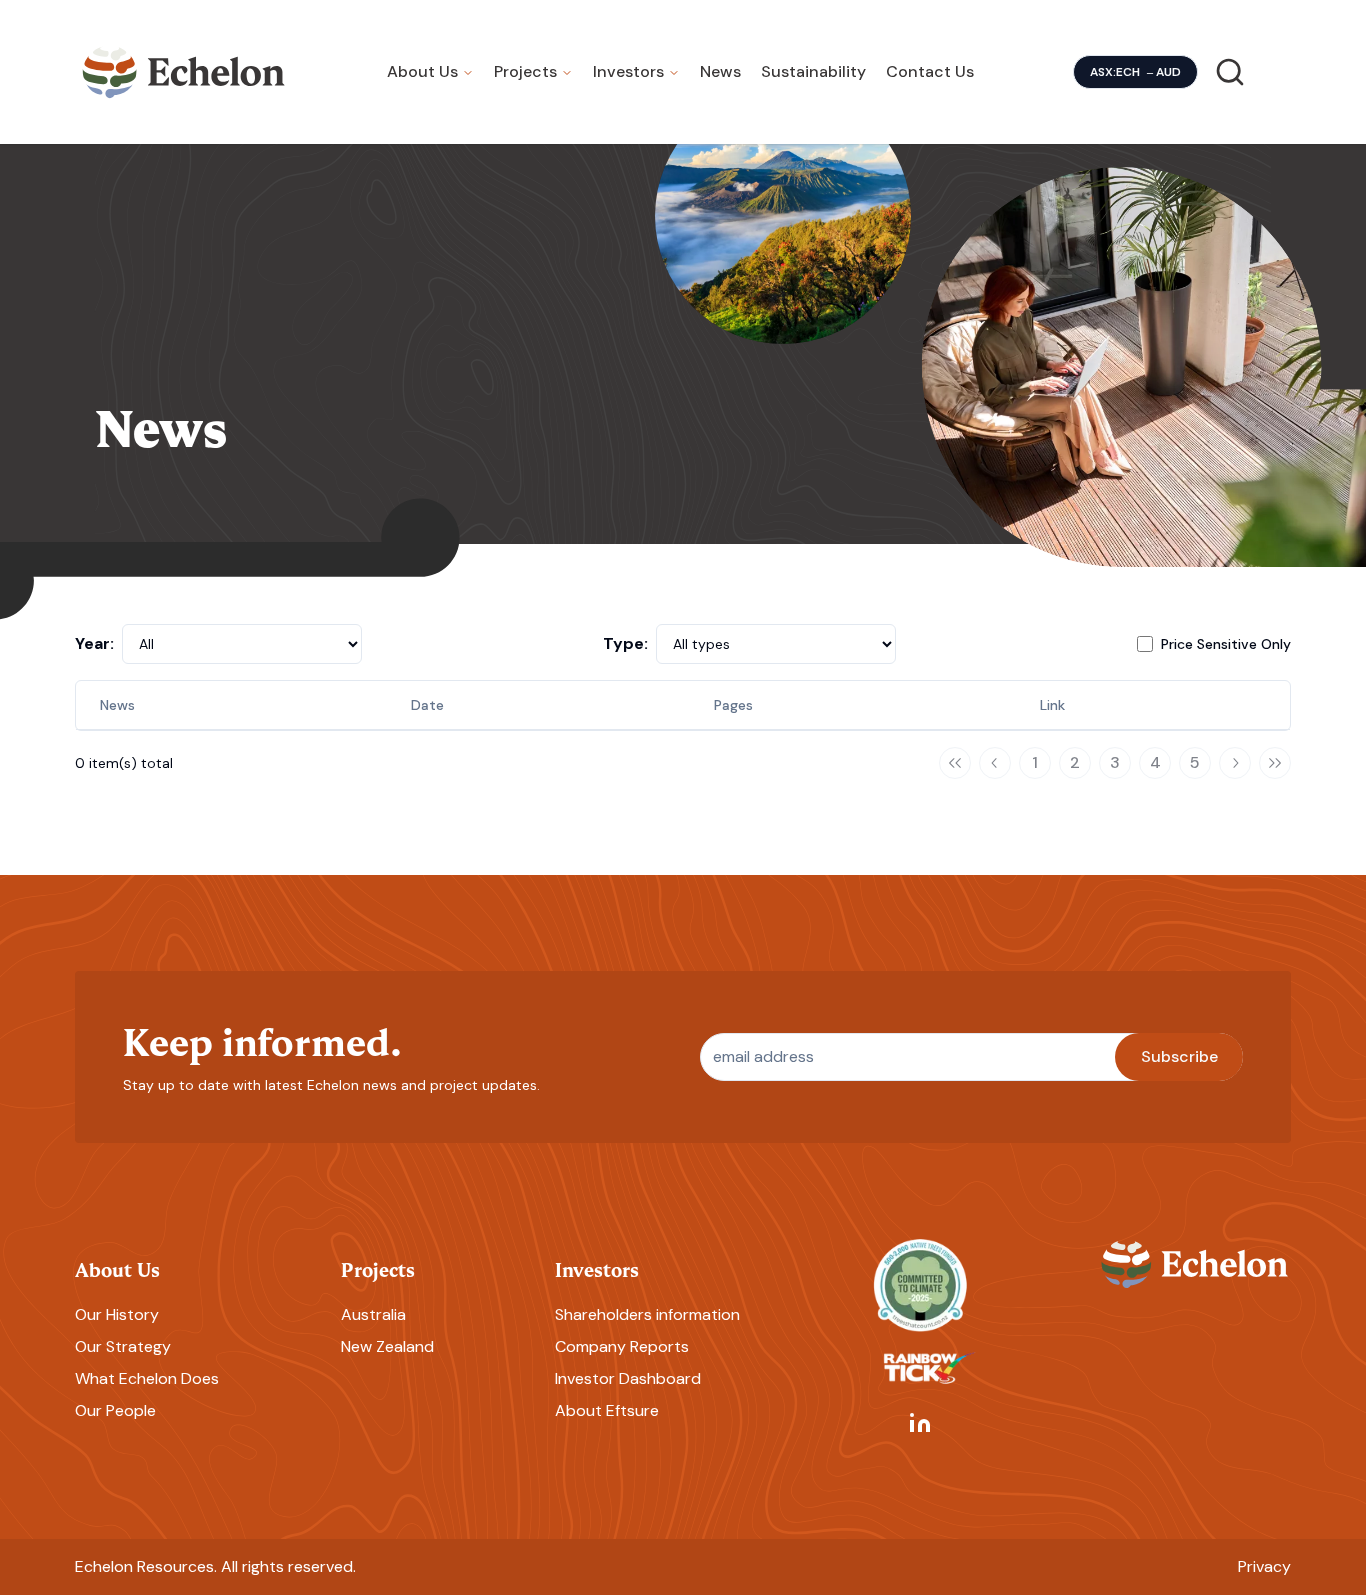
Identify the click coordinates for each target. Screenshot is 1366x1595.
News (720, 71)
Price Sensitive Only (1226, 644)
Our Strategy (123, 1346)
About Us (422, 71)
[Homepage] (184, 72)
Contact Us (930, 71)
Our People (115, 1410)
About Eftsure (607, 1410)
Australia (373, 1314)
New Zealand (387, 1346)
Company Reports (622, 1346)
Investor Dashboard (628, 1378)
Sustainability (813, 71)
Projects (525, 71)
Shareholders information (647, 1314)
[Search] (1230, 72)
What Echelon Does (147, 1378)
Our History (117, 1314)
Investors (628, 71)
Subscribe (1179, 1056)
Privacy (1264, 1566)
